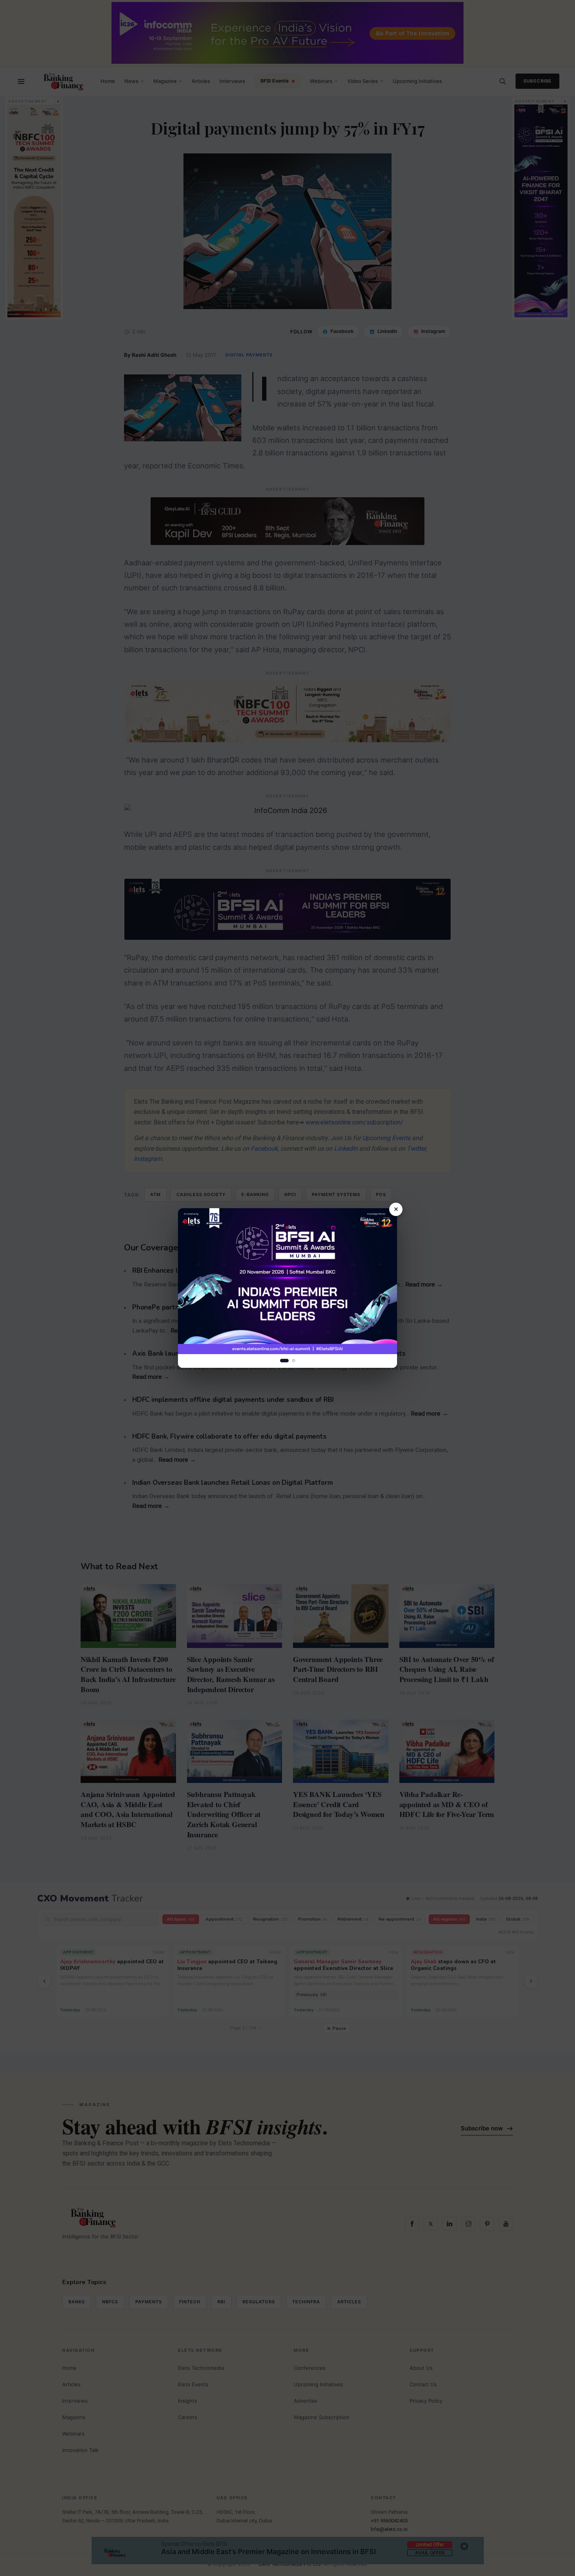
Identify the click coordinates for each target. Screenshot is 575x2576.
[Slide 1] (284, 1361)
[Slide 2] (294, 1361)
